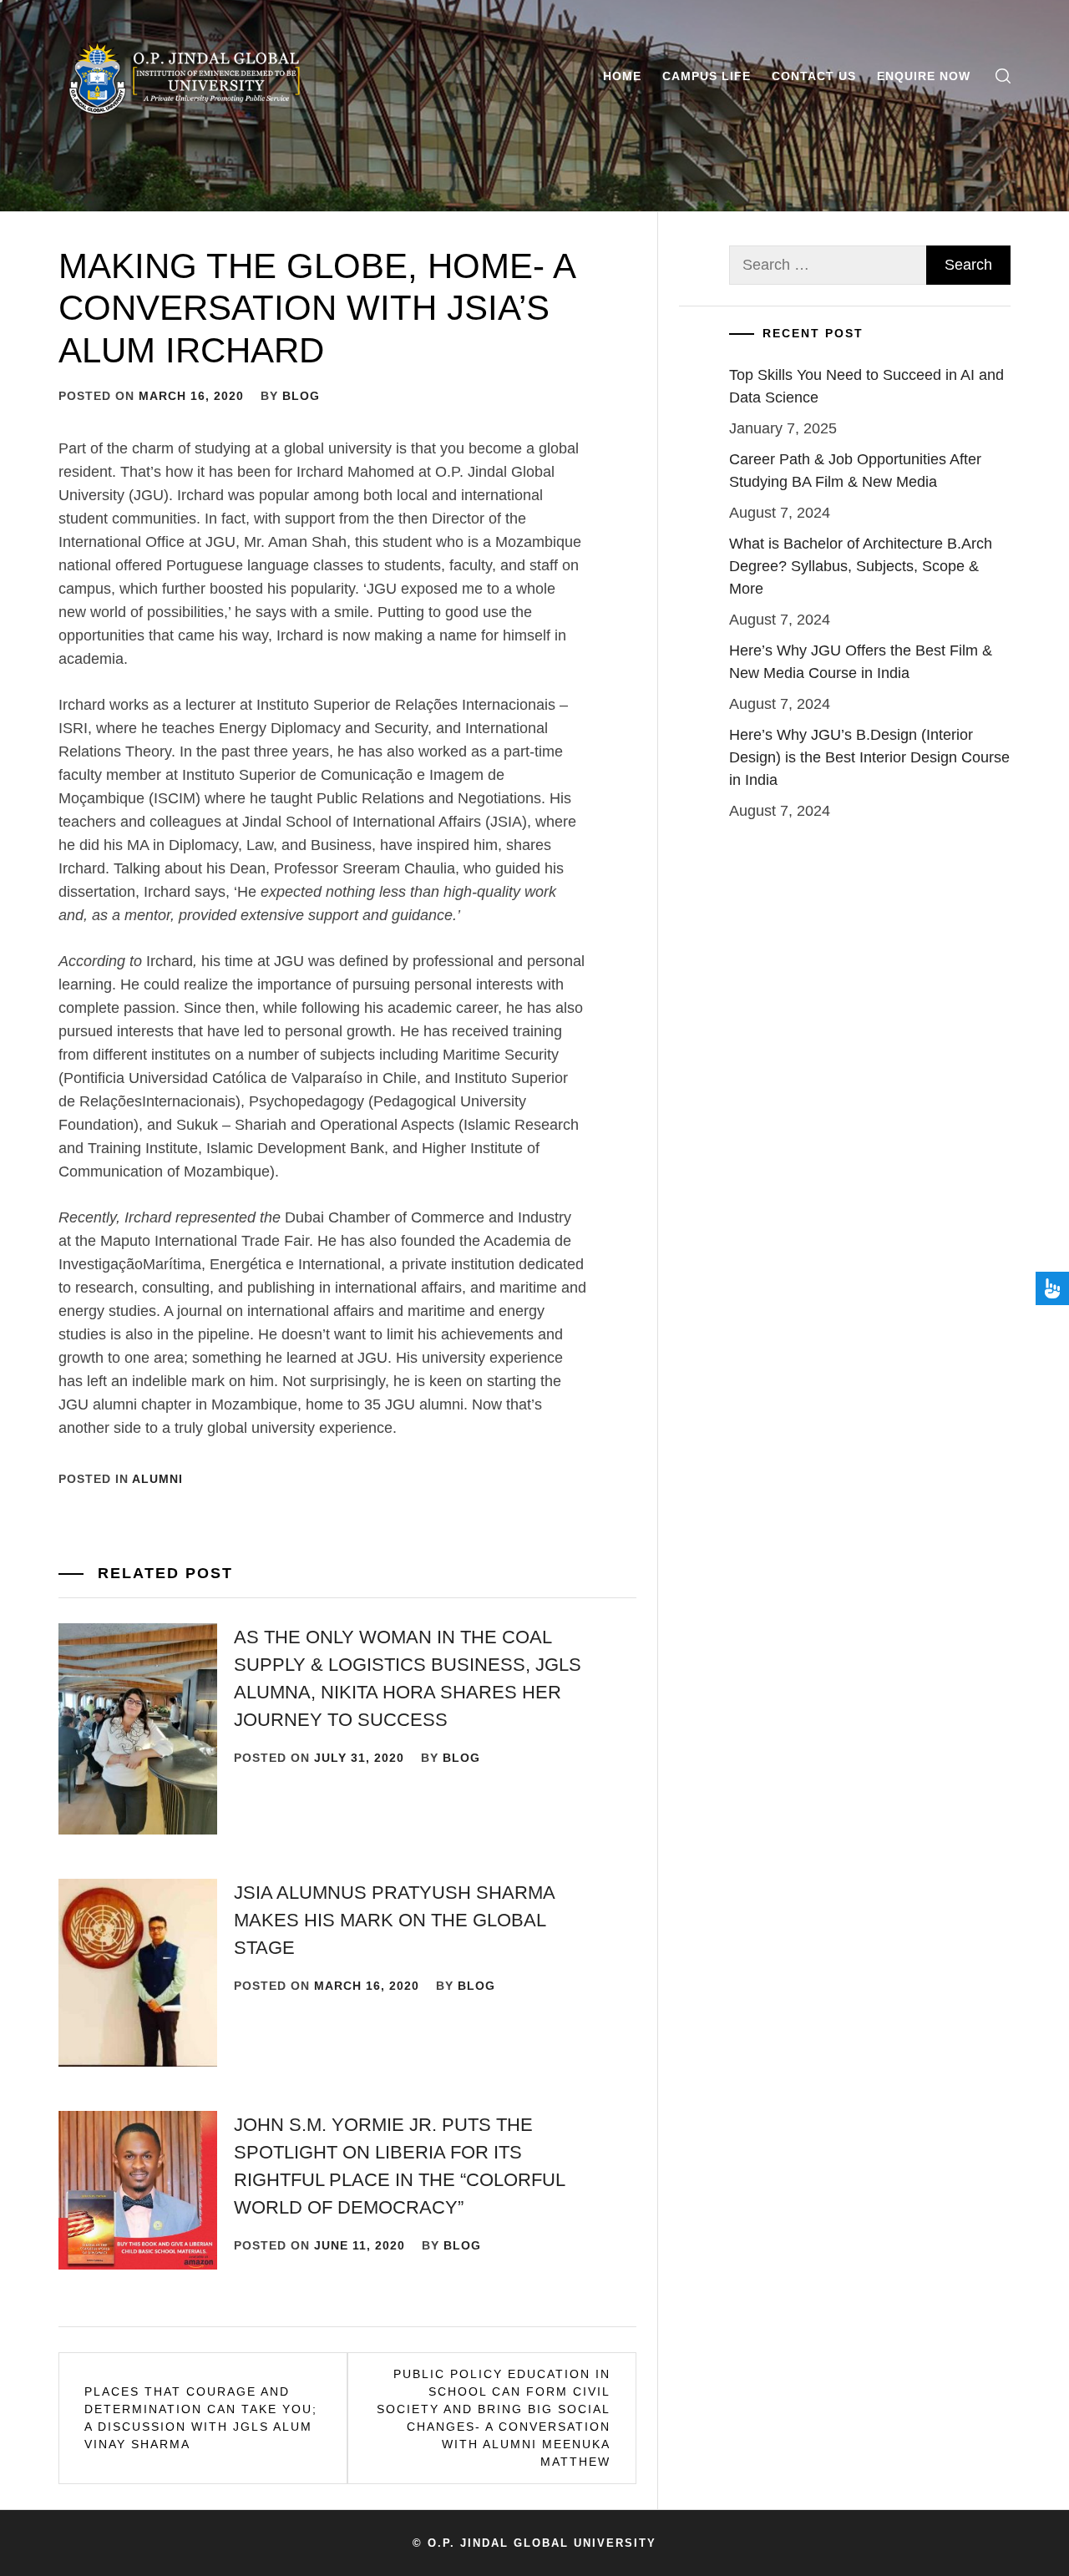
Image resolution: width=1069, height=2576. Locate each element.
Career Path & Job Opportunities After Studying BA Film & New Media (855, 471)
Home (622, 76)
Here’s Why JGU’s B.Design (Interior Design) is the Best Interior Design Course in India (869, 757)
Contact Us (814, 76)
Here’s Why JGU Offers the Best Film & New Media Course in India (861, 662)
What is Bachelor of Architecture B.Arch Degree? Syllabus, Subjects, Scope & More (861, 566)
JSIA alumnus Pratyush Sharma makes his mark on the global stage (394, 1920)
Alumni (157, 1479)
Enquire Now (924, 76)
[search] (1003, 76)
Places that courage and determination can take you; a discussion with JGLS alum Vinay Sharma (201, 2418)
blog (301, 396)
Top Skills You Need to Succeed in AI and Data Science (866, 386)
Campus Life (707, 76)
